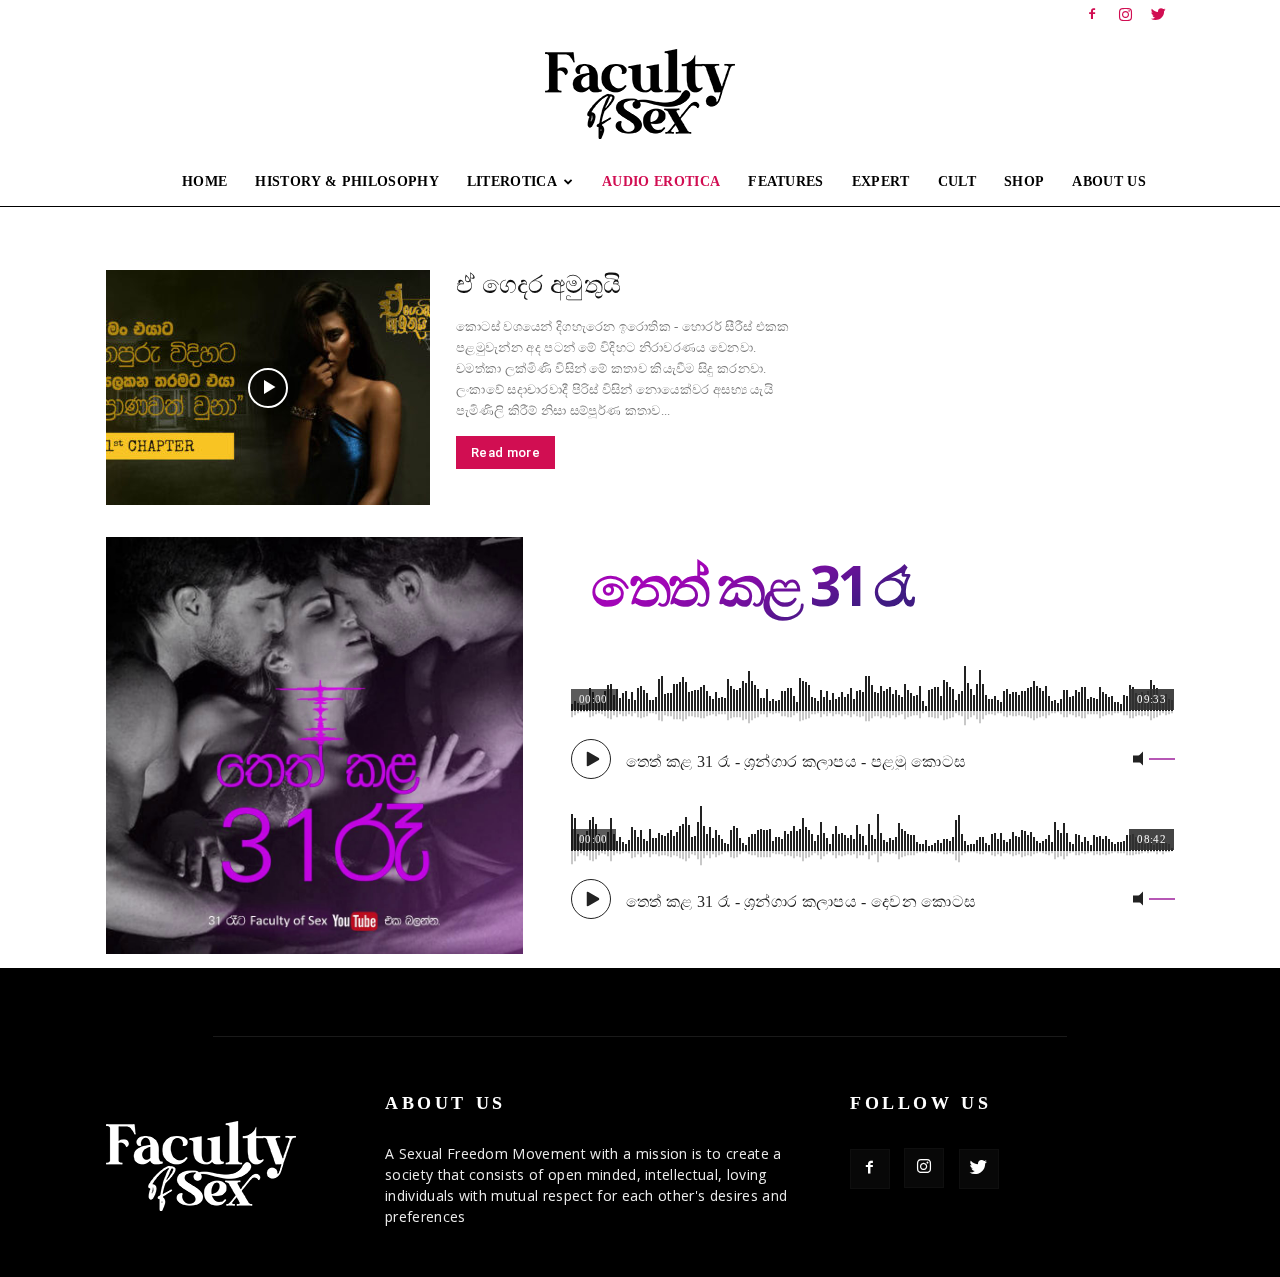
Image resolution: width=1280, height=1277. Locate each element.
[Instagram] (1126, 14)
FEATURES (786, 181)
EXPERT (881, 181)
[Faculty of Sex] (640, 94)
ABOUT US (1109, 181)
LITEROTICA (512, 181)
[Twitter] (1159, 14)
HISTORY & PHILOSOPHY (346, 181)
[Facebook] (1092, 14)
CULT (957, 181)
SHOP (1024, 181)
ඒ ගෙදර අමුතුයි (538, 284)
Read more (505, 452)
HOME (204, 181)
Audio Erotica (661, 181)
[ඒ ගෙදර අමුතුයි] (268, 387)
